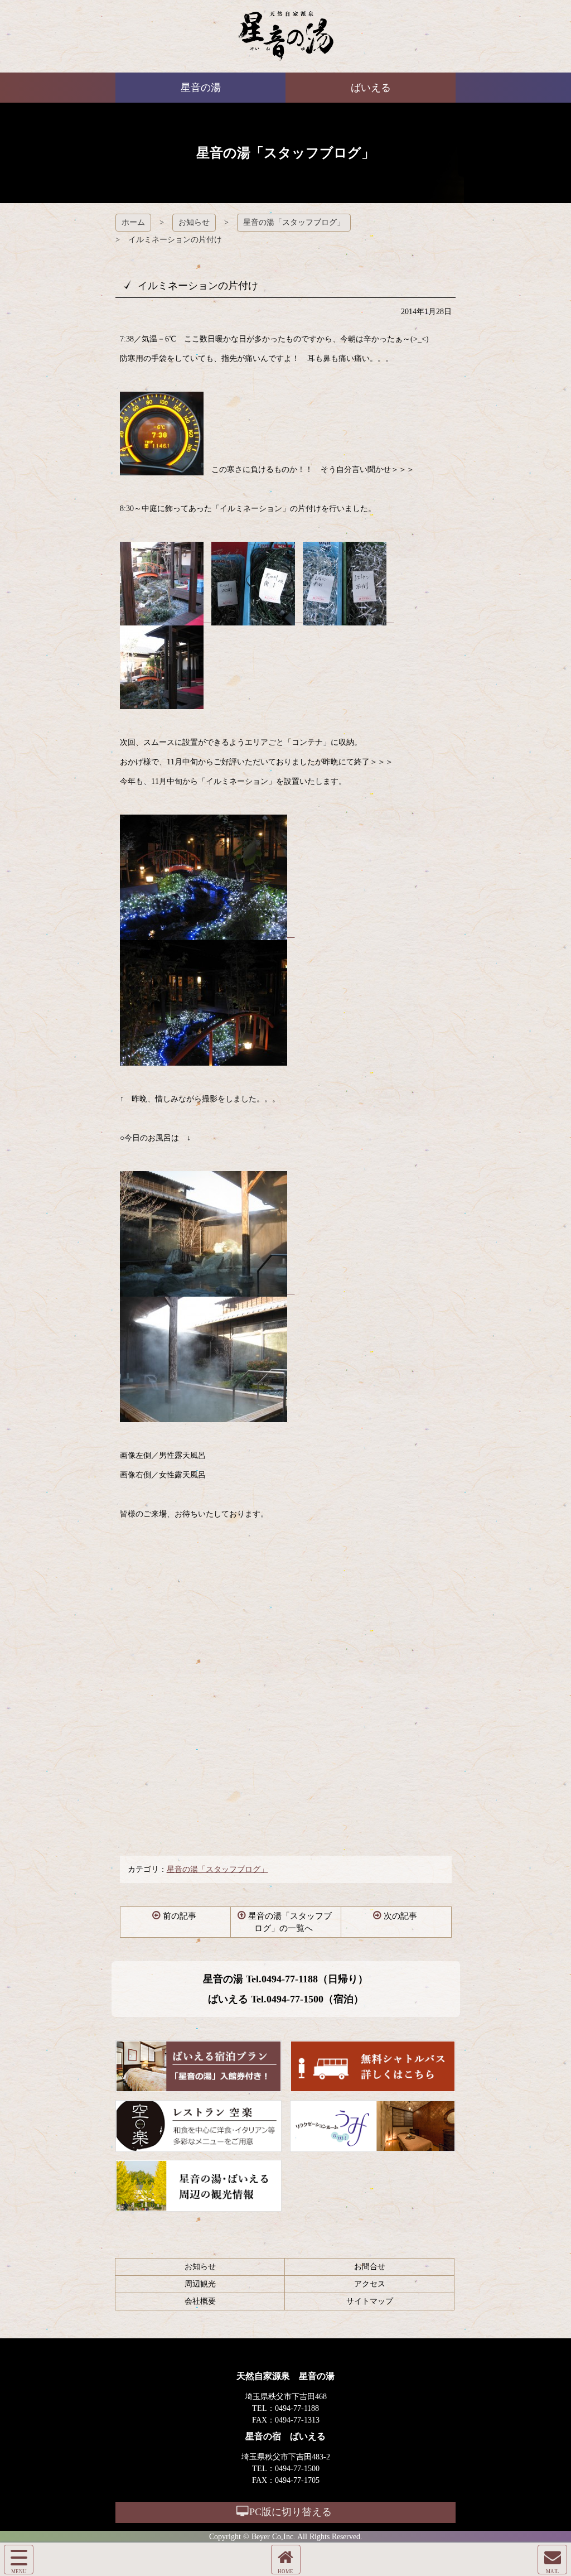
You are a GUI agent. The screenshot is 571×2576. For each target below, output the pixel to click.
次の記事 (400, 1916)
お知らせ (194, 222)
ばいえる (286, 36)
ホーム (133, 222)
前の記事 (180, 1916)
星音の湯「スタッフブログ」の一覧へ (290, 1922)
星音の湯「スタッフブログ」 (294, 222)
